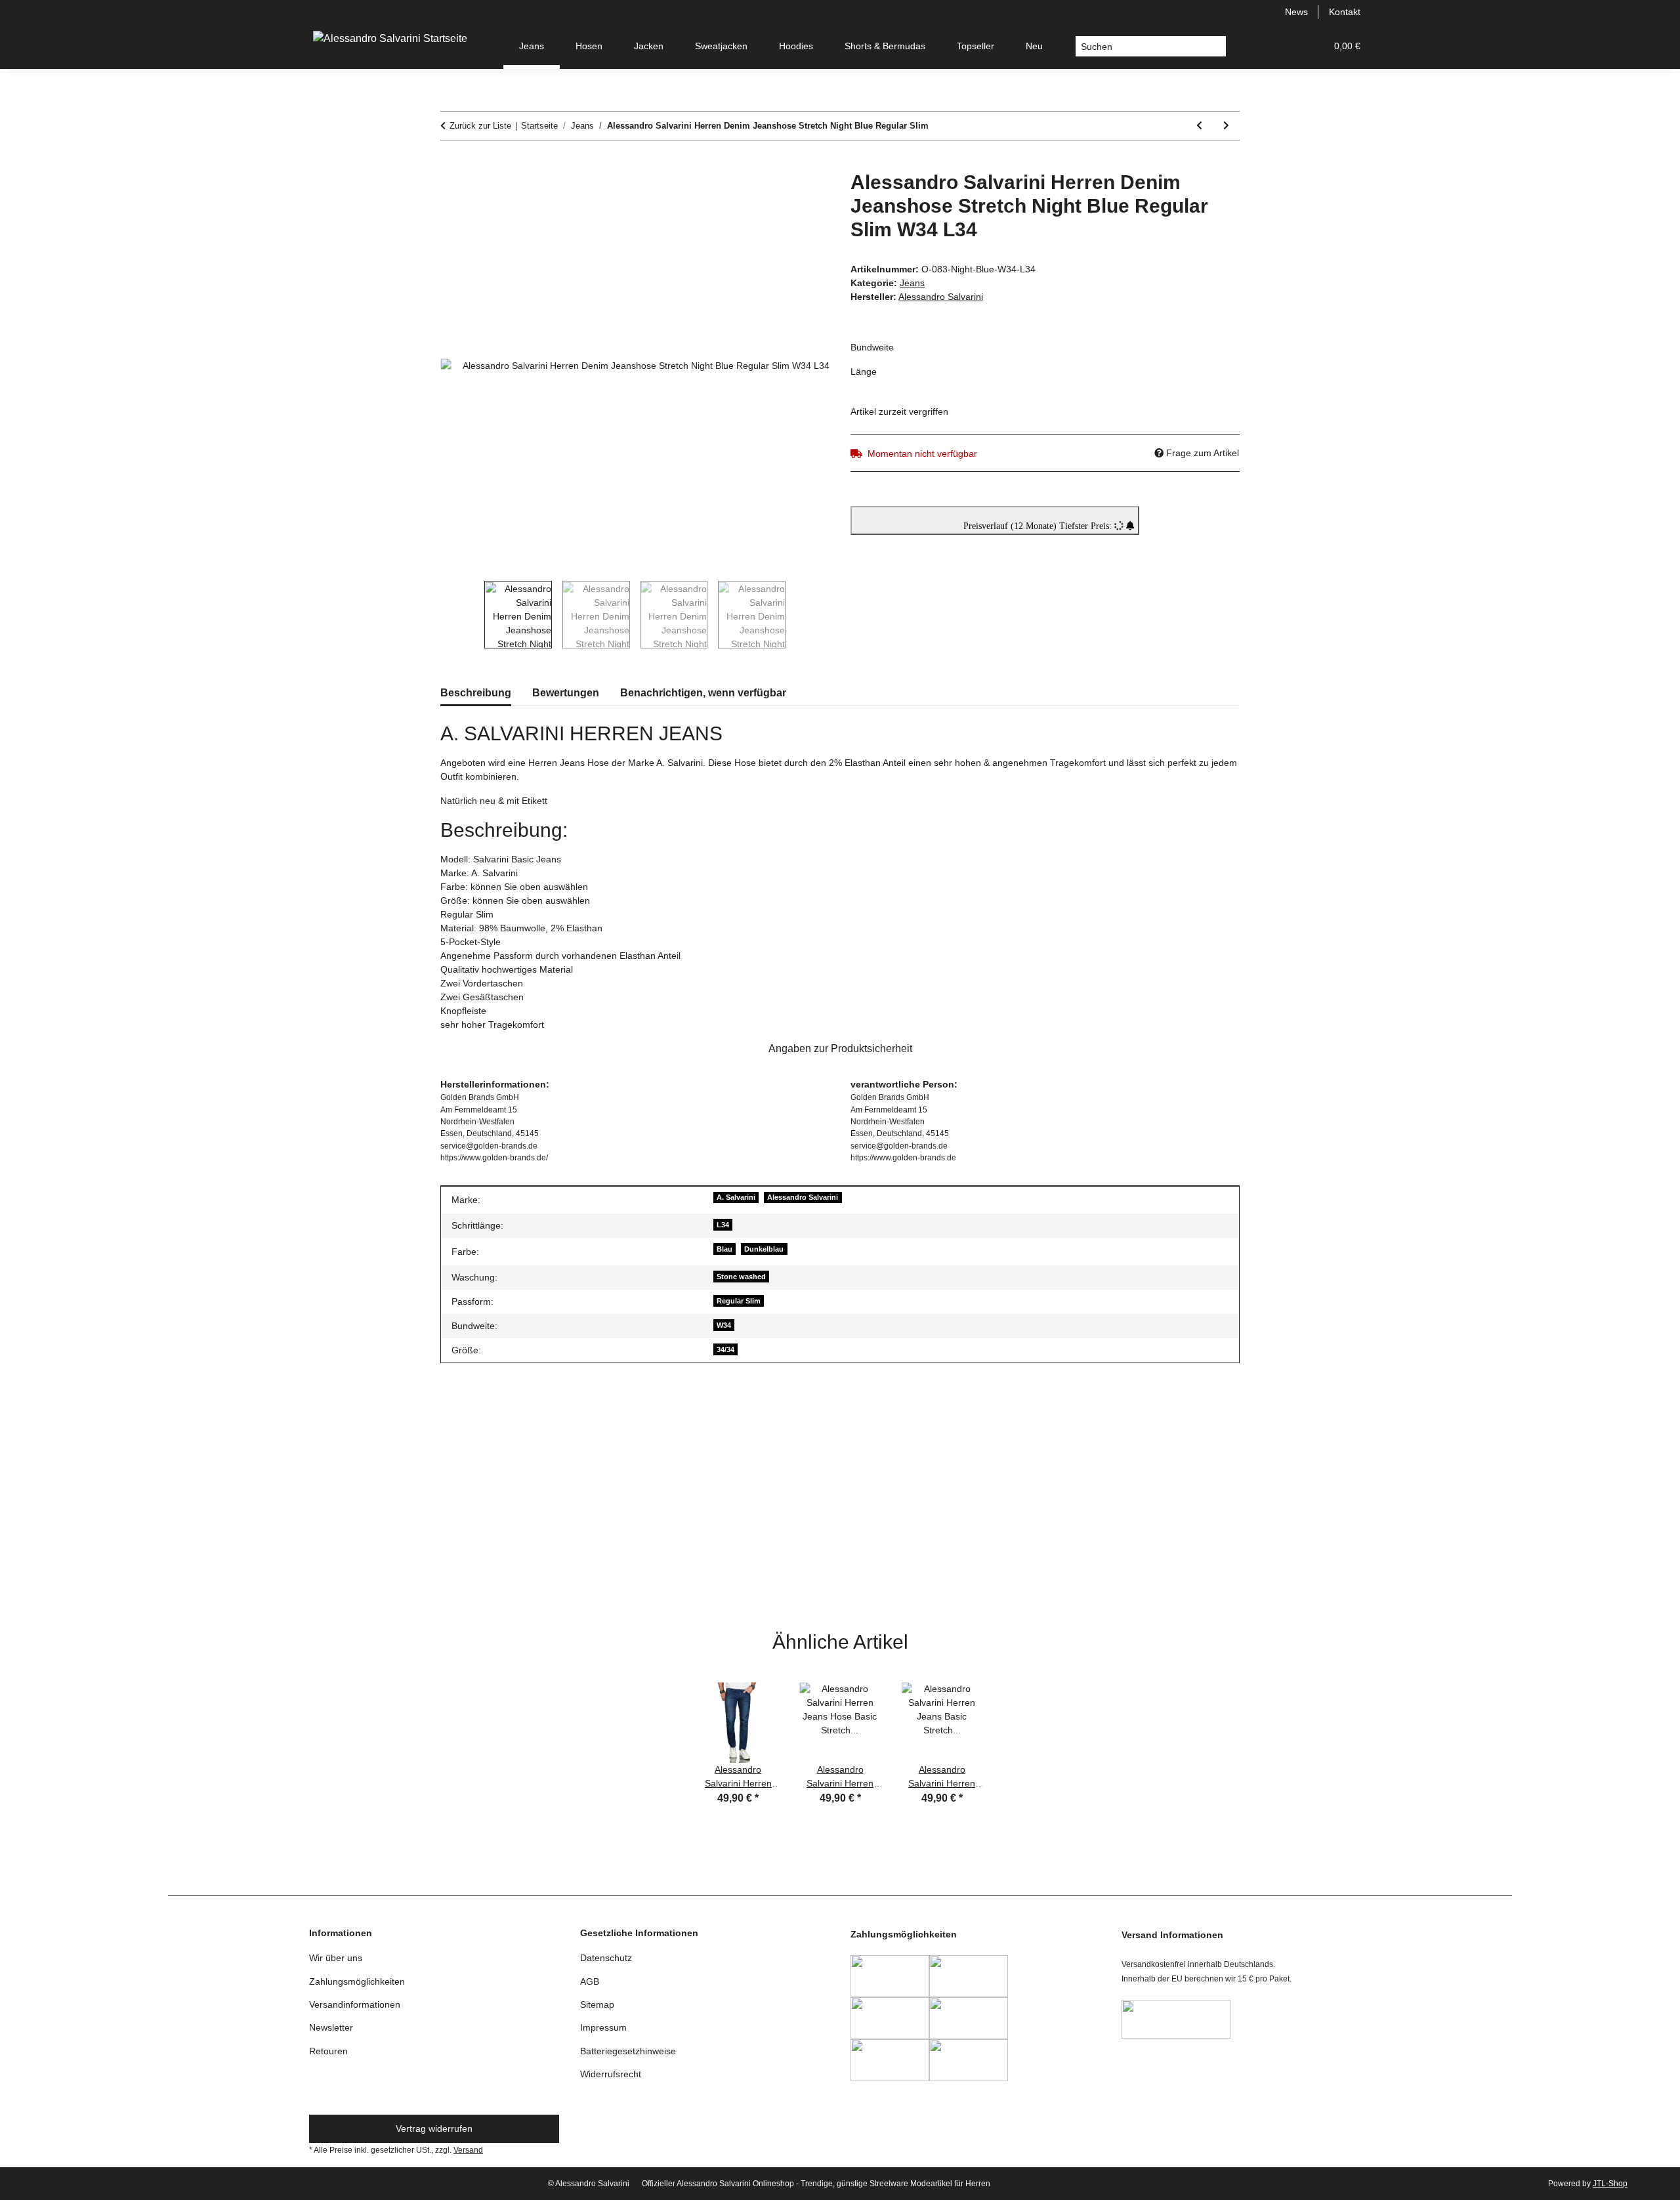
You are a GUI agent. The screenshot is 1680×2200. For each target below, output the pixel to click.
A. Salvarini (736, 1197)
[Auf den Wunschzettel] (802, 196)
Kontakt (1345, 12)
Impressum (603, 2027)
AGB (590, 1981)
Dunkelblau (764, 1249)
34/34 (725, 1349)
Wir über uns (336, 1958)
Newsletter (331, 2027)
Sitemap (597, 2004)
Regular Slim (739, 1301)
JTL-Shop (1610, 2184)
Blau (724, 1249)
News (1296, 12)
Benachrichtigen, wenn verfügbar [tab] (703, 693)
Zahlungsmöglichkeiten (357, 1981)
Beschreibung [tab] (476, 693)
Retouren (328, 2051)
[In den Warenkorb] (451, 163)
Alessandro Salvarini (803, 1197)
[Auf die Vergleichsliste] (768, 196)
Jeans (912, 283)
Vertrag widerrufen (434, 2128)
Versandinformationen (355, 2004)
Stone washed (741, 1277)
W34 (724, 1325)
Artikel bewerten (484, 1422)
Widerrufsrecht (611, 2074)
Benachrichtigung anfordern (509, 1600)
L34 (723, 1225)
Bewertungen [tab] (566, 693)
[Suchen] (1216, 47)
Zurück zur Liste (480, 126)
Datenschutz (606, 1958)
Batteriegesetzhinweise (628, 2051)
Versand (468, 2150)
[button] (1253, 46)
